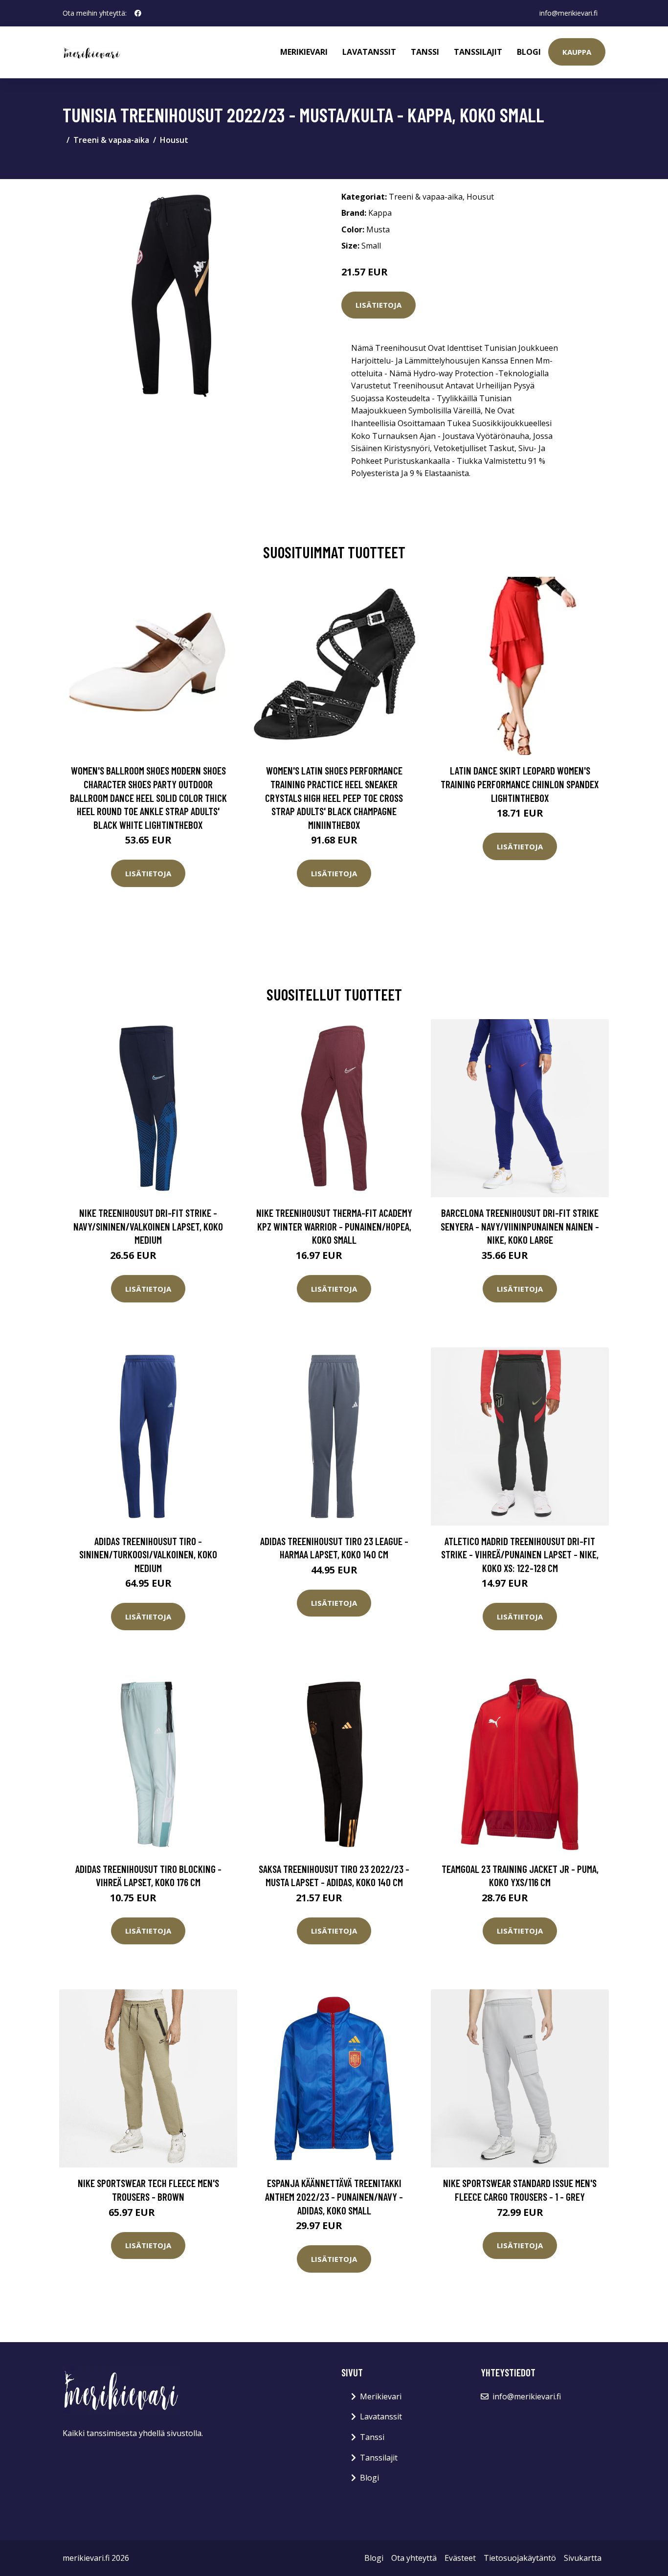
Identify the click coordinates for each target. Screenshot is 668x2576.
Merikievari (304, 52)
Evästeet (460, 2558)
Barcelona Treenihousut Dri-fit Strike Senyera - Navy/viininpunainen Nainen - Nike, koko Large (520, 1226)
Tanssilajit (478, 52)
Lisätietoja (379, 305)
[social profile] (138, 13)
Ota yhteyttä (414, 2558)
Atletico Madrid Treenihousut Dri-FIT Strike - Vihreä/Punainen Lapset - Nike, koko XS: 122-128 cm (520, 1554)
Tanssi (425, 52)
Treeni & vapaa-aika (111, 140)
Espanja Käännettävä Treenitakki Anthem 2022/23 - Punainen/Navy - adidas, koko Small (334, 2196)
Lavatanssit (369, 52)
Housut (174, 140)
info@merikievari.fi (568, 13)
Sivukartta (583, 2558)
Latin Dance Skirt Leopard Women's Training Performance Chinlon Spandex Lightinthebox (520, 784)
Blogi (529, 52)
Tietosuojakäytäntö (520, 2558)
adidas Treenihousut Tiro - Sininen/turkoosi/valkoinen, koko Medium (148, 1554)
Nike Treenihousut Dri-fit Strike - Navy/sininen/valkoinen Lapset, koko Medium (148, 1226)
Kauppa (577, 52)
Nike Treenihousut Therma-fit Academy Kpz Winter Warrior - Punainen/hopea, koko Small (334, 1226)
